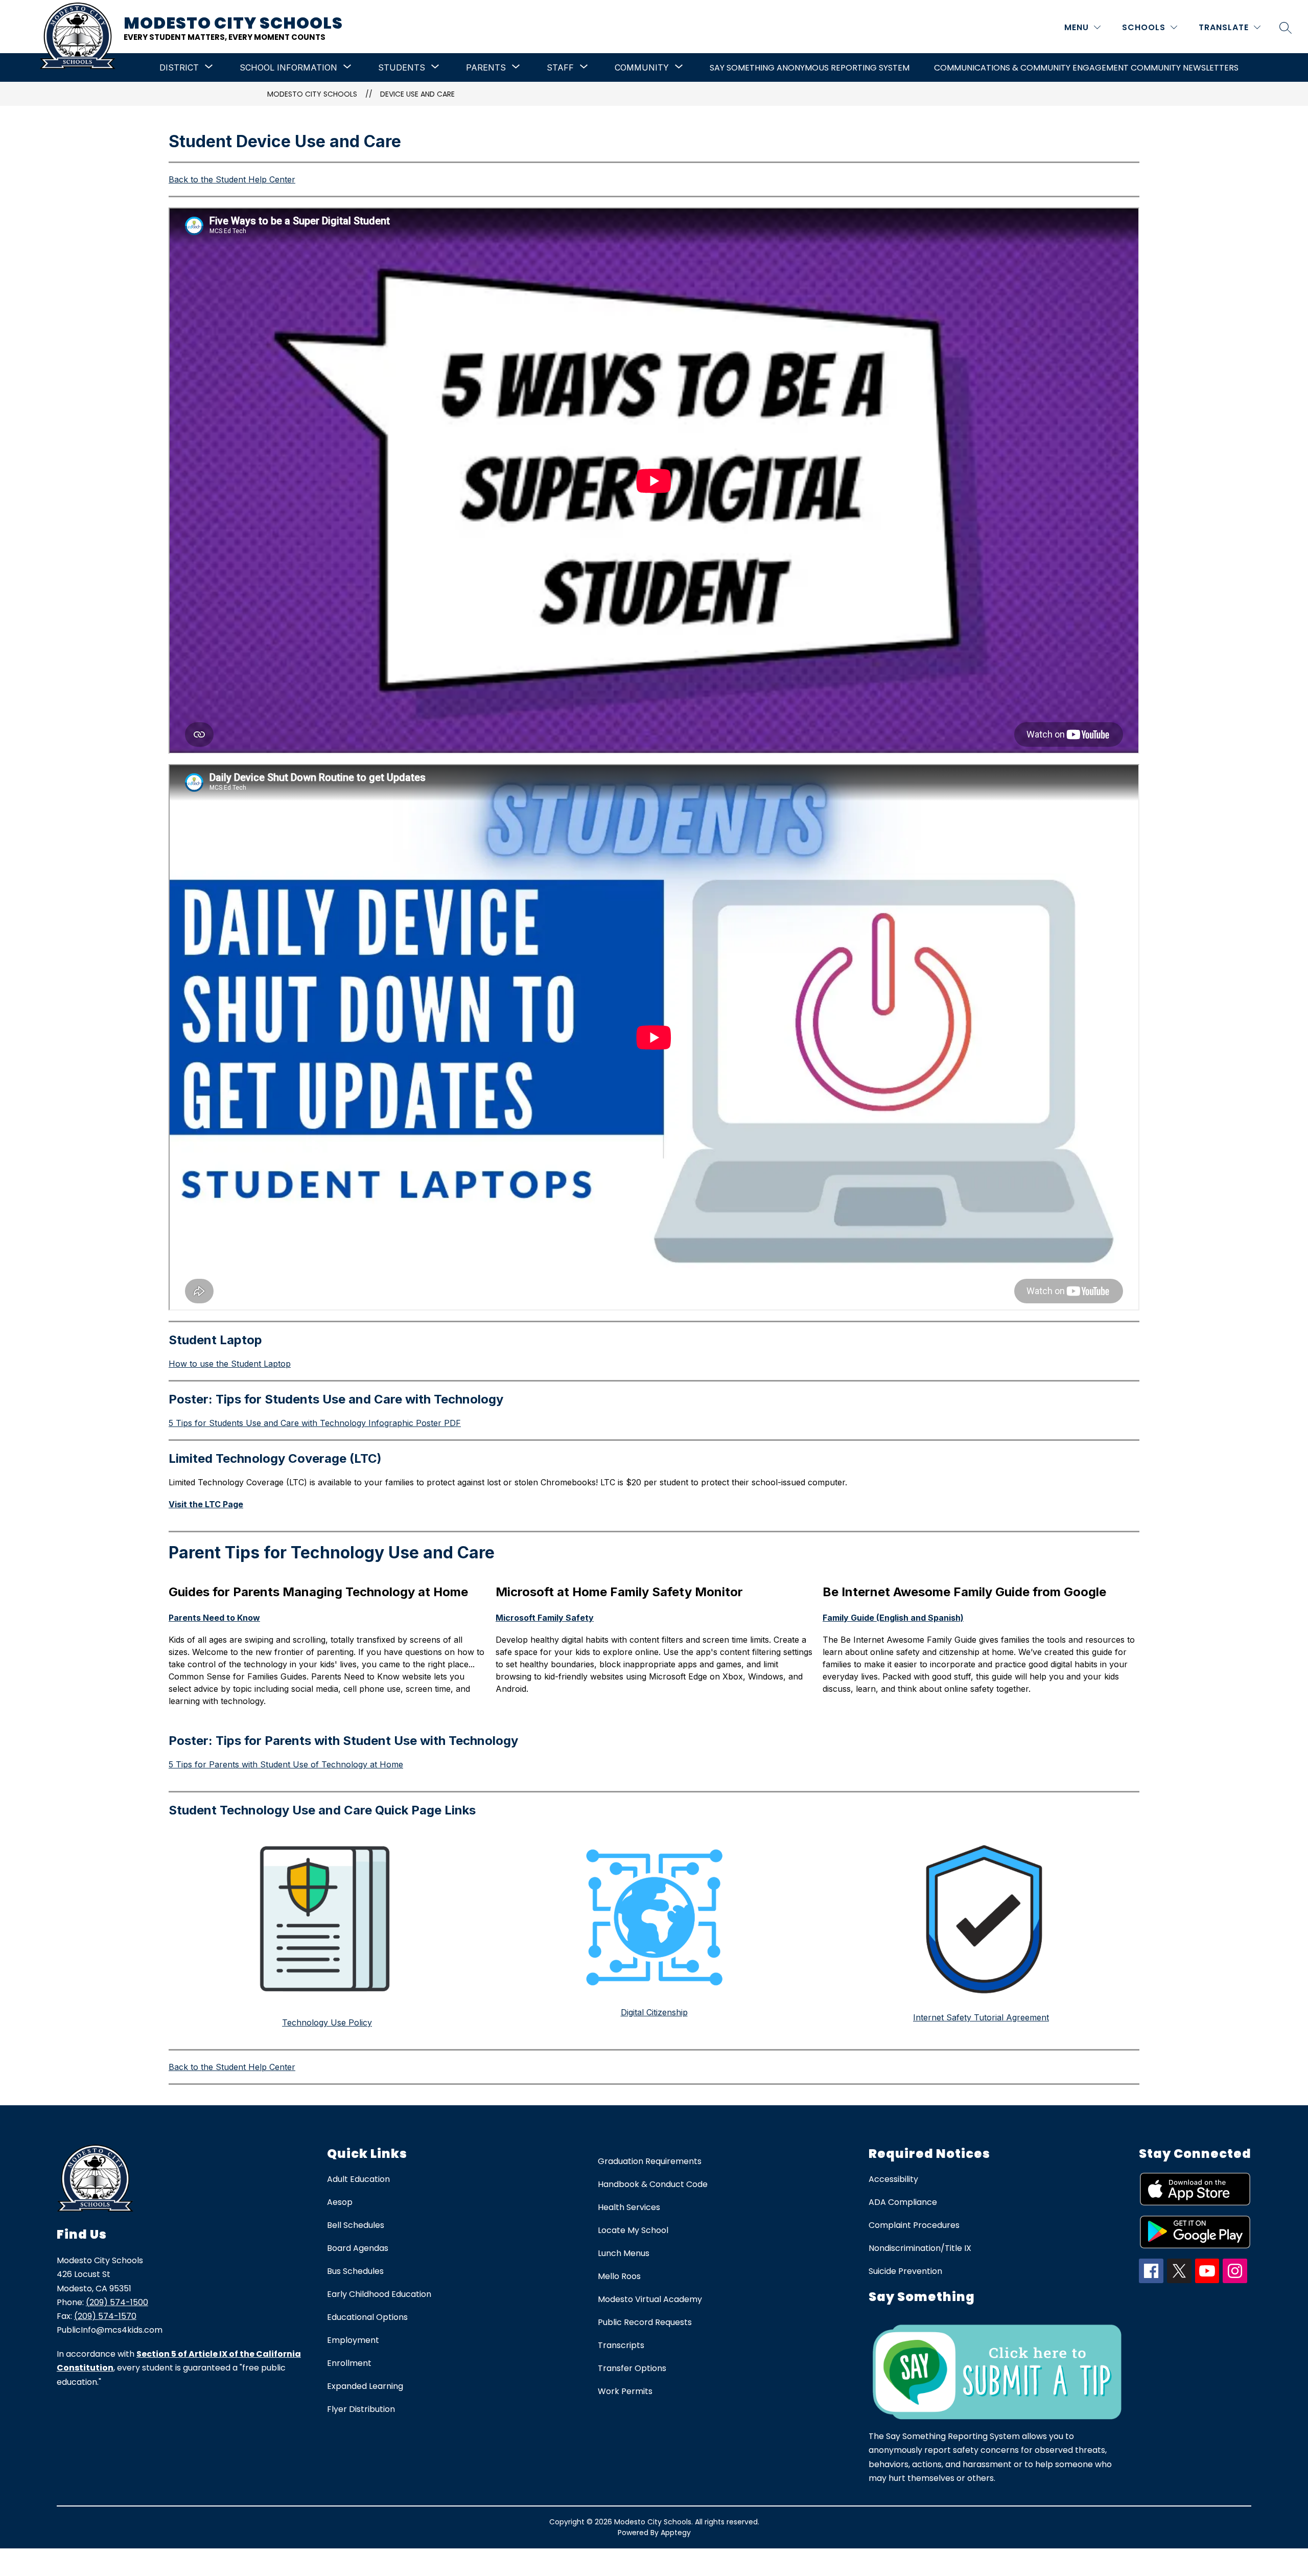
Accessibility (893, 2179)
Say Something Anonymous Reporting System (810, 68)
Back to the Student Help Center (232, 179)
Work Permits (625, 2391)
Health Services (629, 2207)
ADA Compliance (903, 2202)
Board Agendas (358, 2248)
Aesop (340, 2202)
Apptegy (676, 2533)
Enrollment (349, 2363)
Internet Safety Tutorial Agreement (981, 2017)
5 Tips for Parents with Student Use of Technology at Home (286, 1764)
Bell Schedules (356, 2225)
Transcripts (621, 2345)
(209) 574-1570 (105, 2316)
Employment (353, 2340)
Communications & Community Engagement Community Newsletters (1086, 68)
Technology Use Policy (327, 2022)
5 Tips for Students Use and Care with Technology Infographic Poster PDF (315, 1423)
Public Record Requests (645, 2322)
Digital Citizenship (654, 2012)
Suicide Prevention (905, 2271)
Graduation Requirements (650, 2161)
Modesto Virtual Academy (650, 2299)
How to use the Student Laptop (230, 1364)
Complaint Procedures (914, 2225)
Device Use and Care (417, 94)
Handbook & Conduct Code (653, 2184)
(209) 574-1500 (117, 2302)
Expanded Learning (365, 2386)
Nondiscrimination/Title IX (920, 2248)
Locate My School (633, 2230)
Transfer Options (632, 2368)
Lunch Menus (624, 2253)
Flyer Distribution (361, 2409)
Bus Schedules (355, 2271)
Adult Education (358, 2179)
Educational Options (367, 2317)
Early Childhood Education (379, 2294)
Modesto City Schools (312, 94)
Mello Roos (619, 2276)
